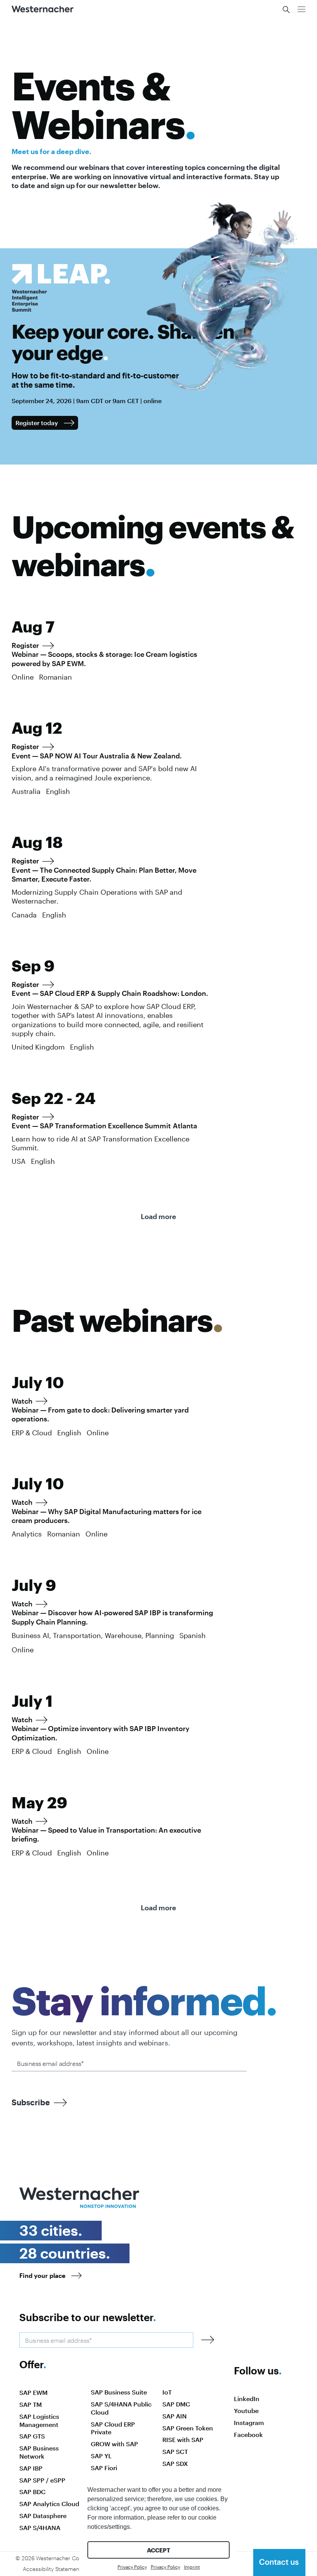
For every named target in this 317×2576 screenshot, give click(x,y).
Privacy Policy (132, 2567)
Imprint (192, 2567)
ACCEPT (158, 2550)
